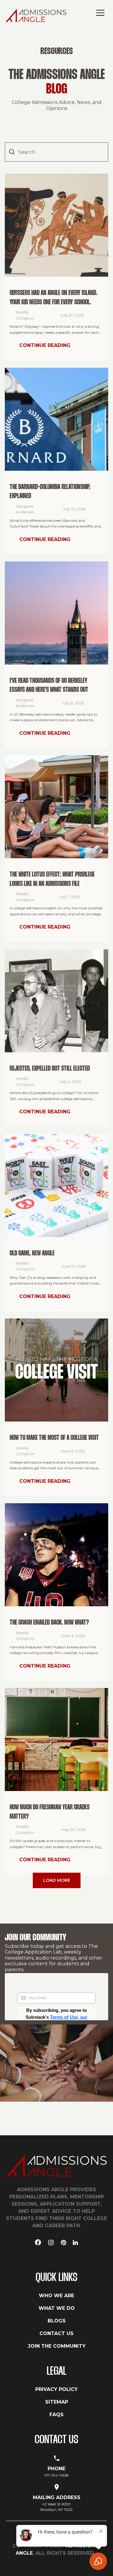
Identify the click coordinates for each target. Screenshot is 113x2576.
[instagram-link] (51, 2243)
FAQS (56, 2415)
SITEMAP (57, 2402)
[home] (38, 15)
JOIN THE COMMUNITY (57, 2346)
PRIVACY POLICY (56, 2389)
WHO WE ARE (56, 2296)
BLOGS (57, 2321)
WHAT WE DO (57, 2308)
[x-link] (64, 2243)
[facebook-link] (38, 2243)
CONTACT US (56, 2333)
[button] (100, 13)
